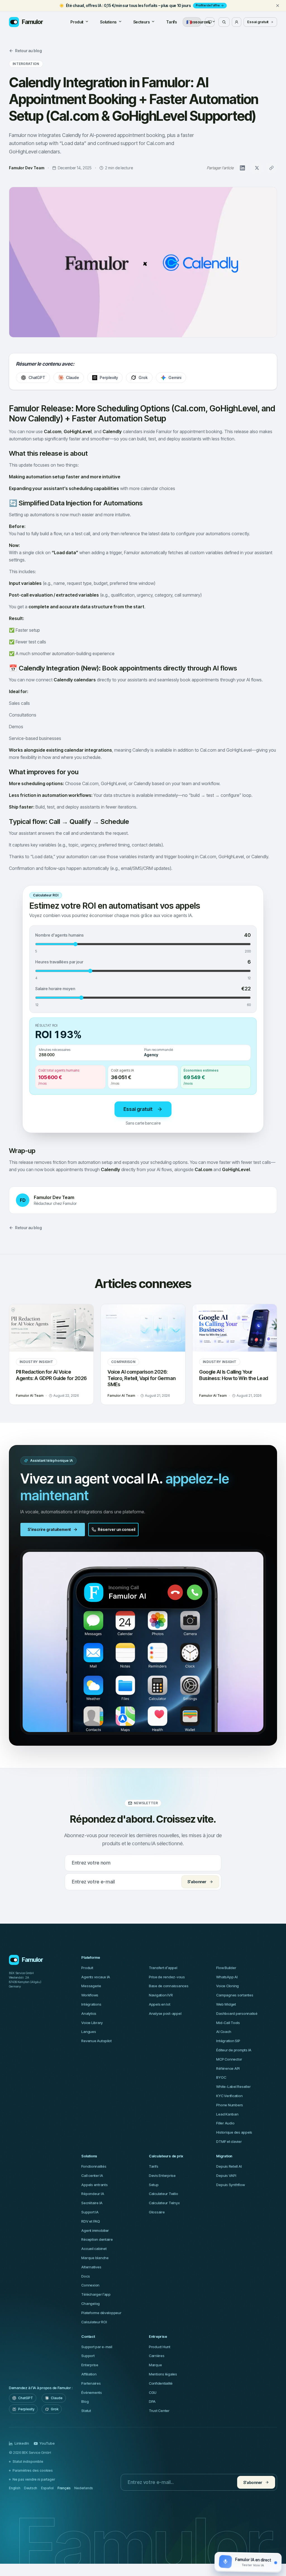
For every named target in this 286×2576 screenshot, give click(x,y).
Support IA (90, 2212)
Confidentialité (161, 2383)
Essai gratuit (258, 22)
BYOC (221, 2077)
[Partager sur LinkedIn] (242, 168)
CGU (153, 2392)
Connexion (90, 2285)
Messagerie (91, 1986)
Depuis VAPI (226, 2175)
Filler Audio (225, 2123)
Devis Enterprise (162, 2175)
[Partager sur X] (257, 168)
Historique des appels (234, 2132)
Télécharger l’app (96, 2294)
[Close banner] (278, 6)
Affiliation (89, 2374)
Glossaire (157, 2212)
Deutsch (31, 2488)
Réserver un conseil (116, 1529)
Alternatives (91, 2267)
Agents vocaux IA (96, 1977)
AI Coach (224, 2032)
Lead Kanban (227, 2114)
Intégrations (91, 2004)
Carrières (157, 2356)
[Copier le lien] (271, 168)
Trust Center (159, 2411)
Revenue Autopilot (96, 2041)
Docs (85, 2276)
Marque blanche (95, 2258)
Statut (86, 2411)
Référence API (228, 2068)
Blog (85, 2401)
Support (88, 2356)
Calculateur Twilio (163, 2194)
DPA (152, 2401)
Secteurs (142, 22)
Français (64, 2488)
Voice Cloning (227, 1986)
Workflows (90, 1995)
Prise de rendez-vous (167, 1977)
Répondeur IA (93, 2194)
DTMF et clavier (229, 2141)
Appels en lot (160, 2004)
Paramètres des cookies (33, 2470)
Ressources (199, 22)
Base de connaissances (169, 1986)
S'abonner (197, 1882)
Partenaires (91, 2383)
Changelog (90, 2304)
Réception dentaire (97, 2239)
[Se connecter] (237, 22)
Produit (77, 22)
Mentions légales (163, 2374)
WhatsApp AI (227, 1977)
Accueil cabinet (94, 2249)
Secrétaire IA (92, 2203)
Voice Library (92, 2023)
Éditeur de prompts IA (234, 2050)
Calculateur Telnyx (164, 2203)
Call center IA (92, 2175)
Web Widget (226, 2004)
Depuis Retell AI (229, 2166)
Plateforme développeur (101, 2313)
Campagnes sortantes (235, 1995)
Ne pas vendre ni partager (34, 2479)
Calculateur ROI (94, 2322)
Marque (155, 2365)
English (15, 2488)
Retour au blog (28, 51)
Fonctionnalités (94, 2166)
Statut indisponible (28, 2462)
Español (47, 2488)
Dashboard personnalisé (237, 2013)
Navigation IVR (161, 1995)
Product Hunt (160, 2347)
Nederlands (84, 2488)
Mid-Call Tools (228, 2023)
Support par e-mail (97, 2347)
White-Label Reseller (233, 2087)
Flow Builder (226, 1968)
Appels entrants (94, 2185)
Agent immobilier (95, 2230)
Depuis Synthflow (230, 2185)
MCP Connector (229, 2059)
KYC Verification (229, 2096)
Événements (91, 2392)
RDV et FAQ (90, 2221)
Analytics (89, 2013)
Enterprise (90, 2365)
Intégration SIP (228, 2041)
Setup (154, 2185)
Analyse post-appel (165, 2013)
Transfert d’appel (163, 1968)
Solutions (108, 22)
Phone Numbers (230, 2105)
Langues (89, 2032)
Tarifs (171, 22)
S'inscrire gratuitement (49, 1529)
